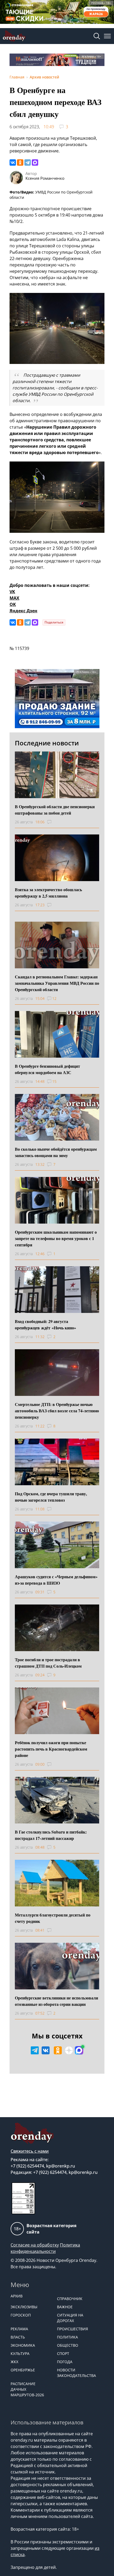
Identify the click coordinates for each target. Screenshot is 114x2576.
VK (12, 592)
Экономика (23, 2345)
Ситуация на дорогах (70, 2318)
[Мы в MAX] (79, 2050)
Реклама (19, 2329)
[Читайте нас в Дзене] (69, 2050)
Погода (65, 2362)
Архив (17, 2296)
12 (54, 998)
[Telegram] (28, 162)
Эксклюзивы (24, 2307)
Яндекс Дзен (23, 611)
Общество (68, 2345)
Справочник (70, 2299)
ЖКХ (14, 2362)
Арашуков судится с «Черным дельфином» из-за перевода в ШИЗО (56, 1580)
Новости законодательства (76, 2373)
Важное (65, 2307)
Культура (20, 2353)
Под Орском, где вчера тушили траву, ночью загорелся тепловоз (51, 1497)
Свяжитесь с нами (30, 2151)
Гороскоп (21, 2315)
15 (54, 1081)
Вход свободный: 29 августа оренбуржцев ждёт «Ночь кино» (45, 1324)
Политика (67, 2337)
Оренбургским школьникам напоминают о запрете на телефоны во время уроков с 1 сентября (56, 1238)
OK (13, 604)
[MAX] (35, 162)
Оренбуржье (23, 2370)
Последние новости (47, 743)
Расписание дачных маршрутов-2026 (27, 2389)
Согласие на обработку (35, 2245)
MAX (14, 598)
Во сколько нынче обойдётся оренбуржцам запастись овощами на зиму (56, 1152)
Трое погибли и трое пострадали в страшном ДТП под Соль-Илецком (48, 1663)
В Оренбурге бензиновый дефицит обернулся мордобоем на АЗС (47, 1069)
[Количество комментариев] (54, 822)
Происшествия (73, 2329)
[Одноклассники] (20, 162)
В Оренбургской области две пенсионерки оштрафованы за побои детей (55, 810)
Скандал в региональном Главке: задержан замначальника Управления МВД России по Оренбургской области (57, 983)
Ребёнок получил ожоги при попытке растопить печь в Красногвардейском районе (51, 1749)
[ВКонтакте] (13, 162)
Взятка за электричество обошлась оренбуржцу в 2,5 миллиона (48, 893)
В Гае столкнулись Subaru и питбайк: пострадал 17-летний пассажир (51, 1835)
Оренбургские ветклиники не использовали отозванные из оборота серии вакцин (56, 2001)
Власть (18, 2337)
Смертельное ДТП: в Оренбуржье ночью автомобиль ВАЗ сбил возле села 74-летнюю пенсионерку (57, 1411)
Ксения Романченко (45, 178)
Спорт (63, 2353)
